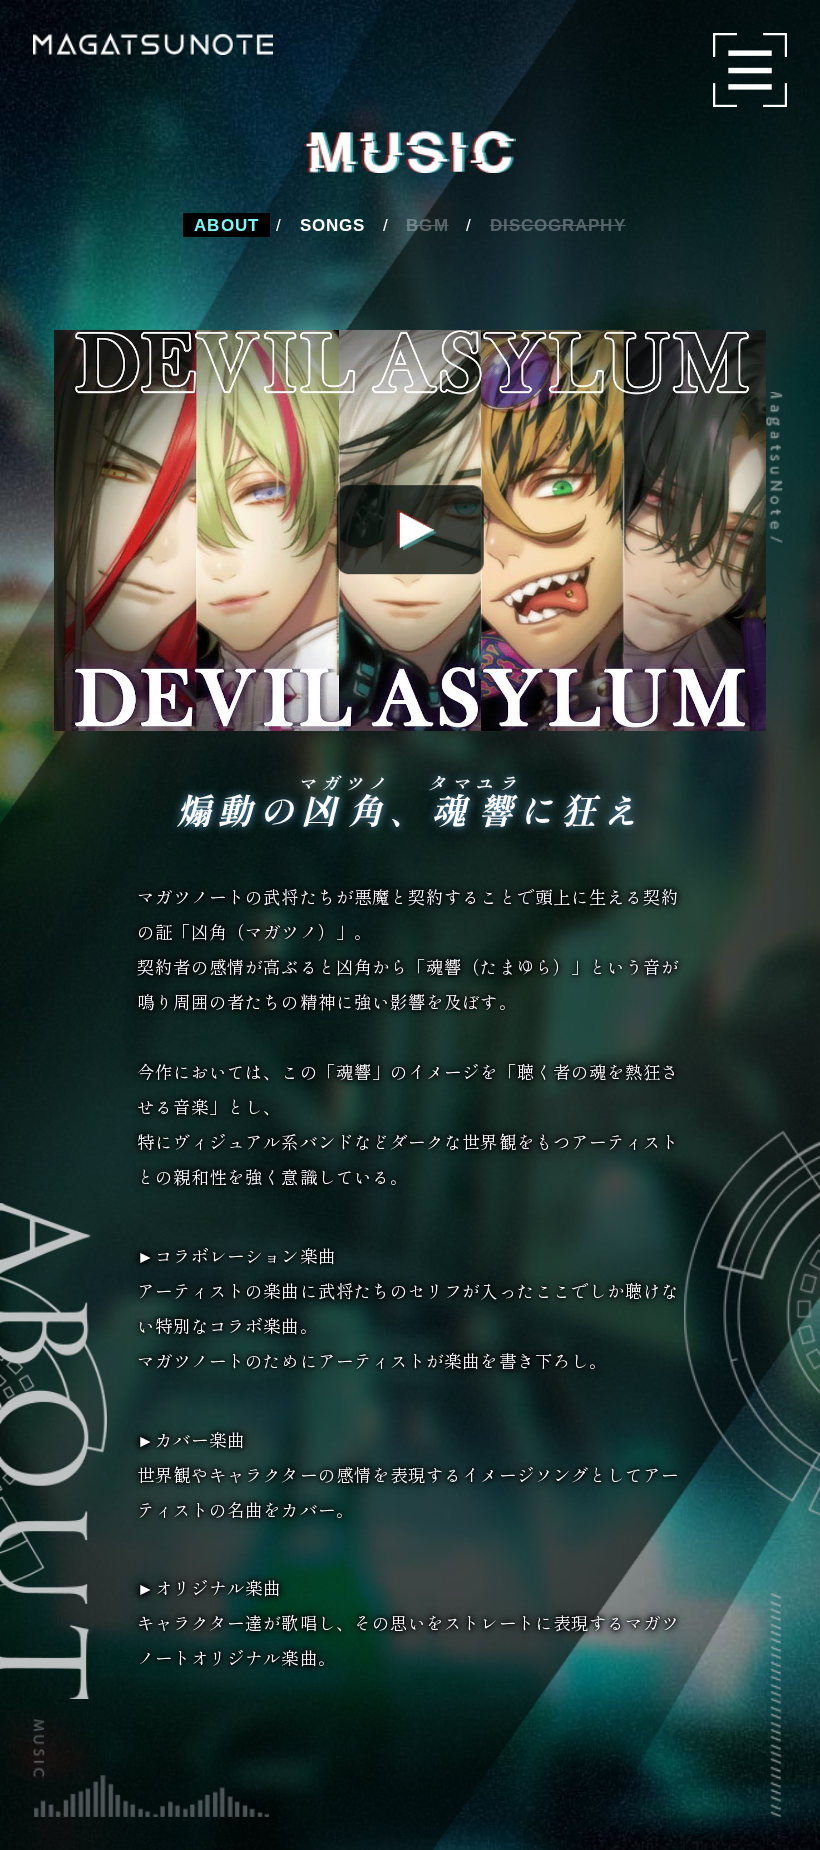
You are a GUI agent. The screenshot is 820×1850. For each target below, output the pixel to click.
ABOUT (226, 225)
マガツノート (153, 44)
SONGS (332, 225)
